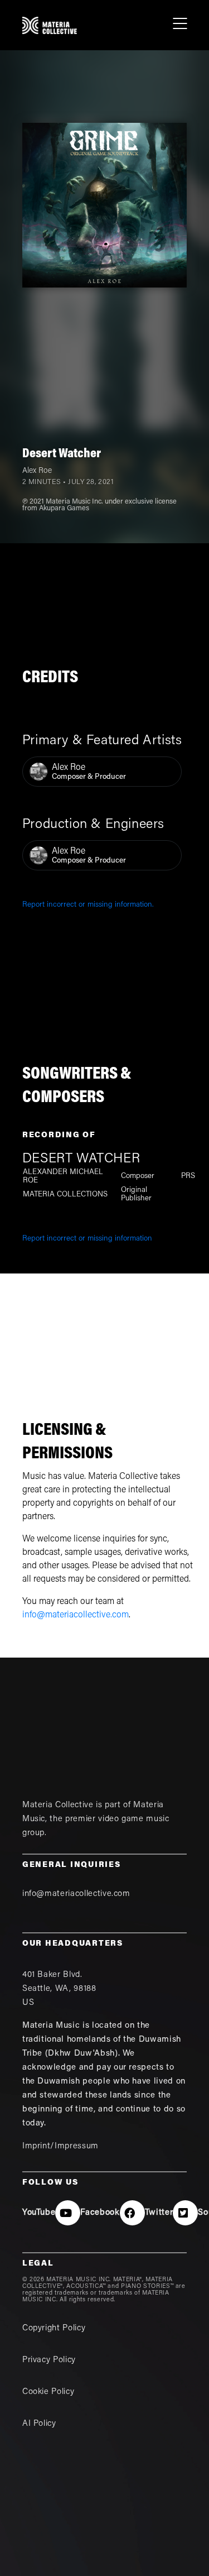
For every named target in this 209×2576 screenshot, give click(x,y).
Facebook (100, 2213)
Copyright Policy (54, 2328)
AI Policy (39, 2424)
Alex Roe (37, 471)
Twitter (159, 2213)
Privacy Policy (49, 2360)
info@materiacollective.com (76, 1615)
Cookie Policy (48, 2392)
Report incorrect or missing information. (88, 905)
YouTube (39, 2213)
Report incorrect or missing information (87, 1239)
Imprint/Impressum (60, 2146)
